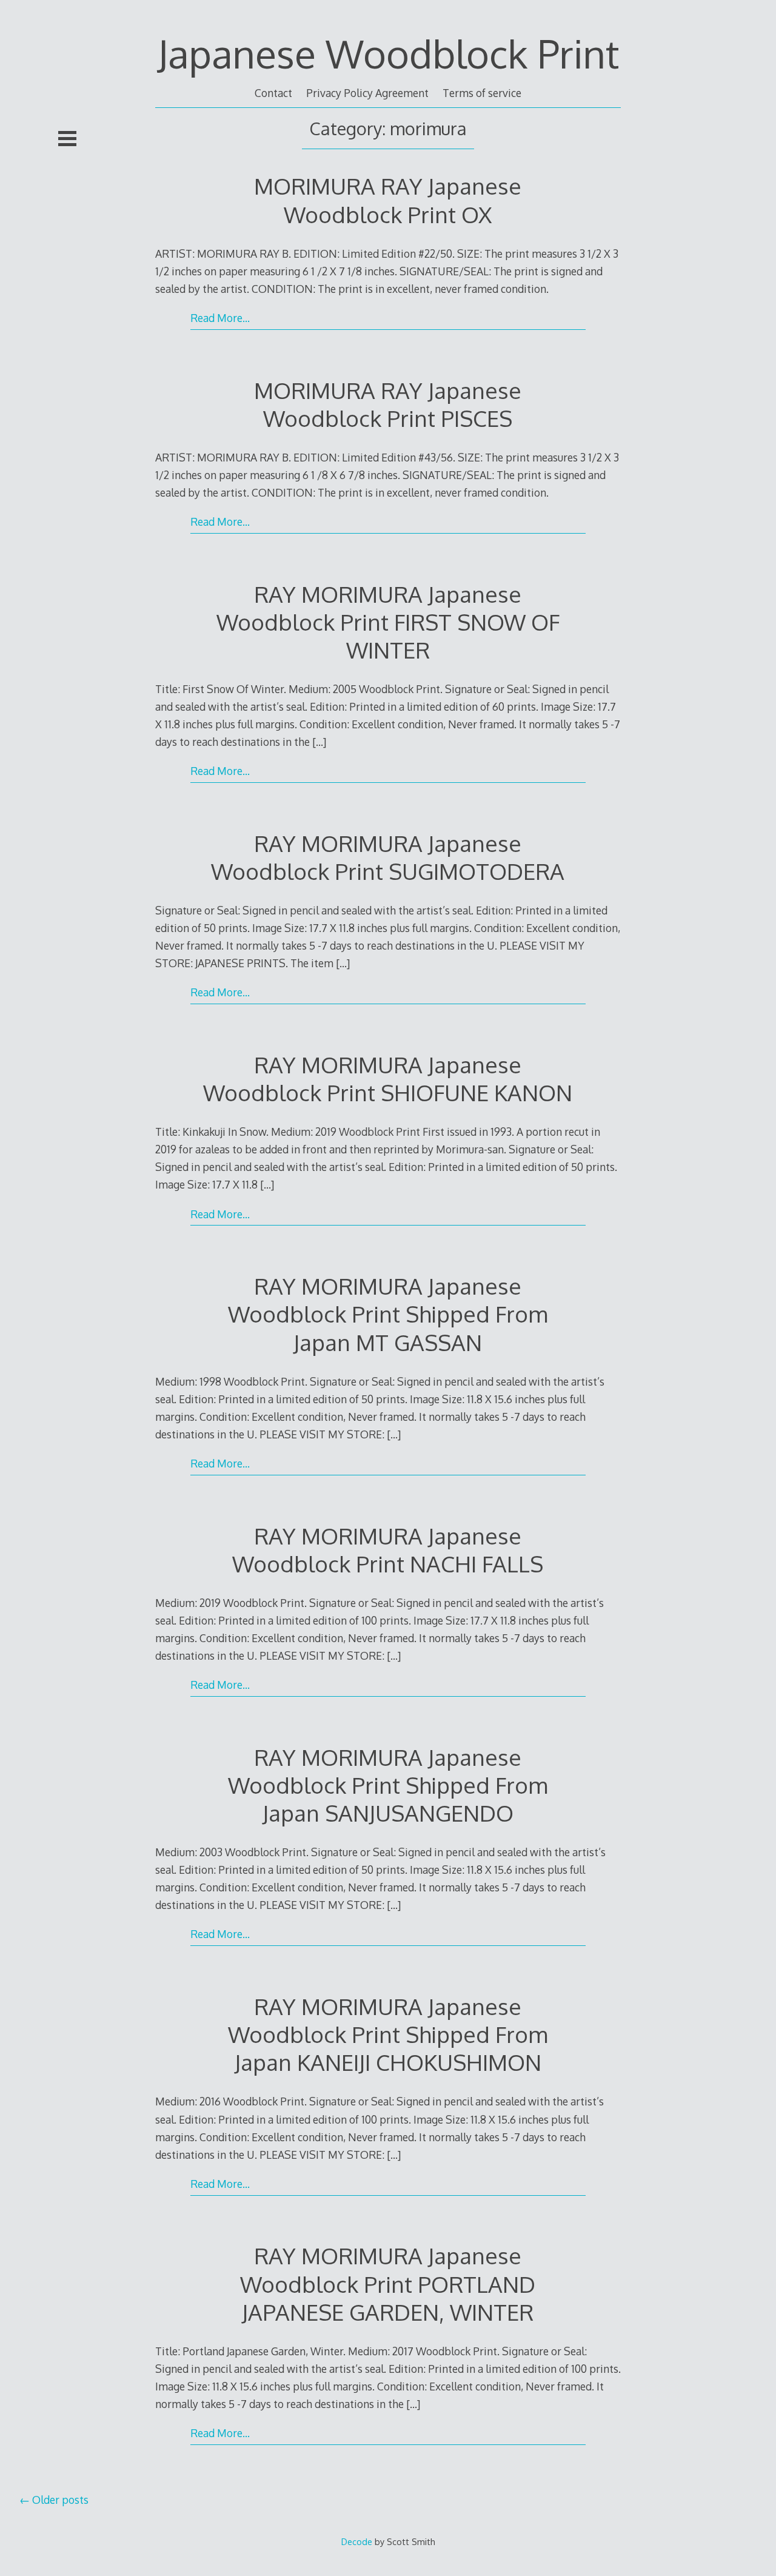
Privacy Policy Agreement (367, 93)
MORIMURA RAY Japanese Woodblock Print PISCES (388, 404)
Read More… (220, 318)
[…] (319, 742)
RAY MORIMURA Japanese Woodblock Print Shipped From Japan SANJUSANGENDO (388, 1785)
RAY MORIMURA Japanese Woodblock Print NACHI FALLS (388, 1550)
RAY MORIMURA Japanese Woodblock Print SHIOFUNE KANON (388, 1078)
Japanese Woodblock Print (388, 53)
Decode (357, 2541)
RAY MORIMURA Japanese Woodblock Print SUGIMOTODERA (388, 857)
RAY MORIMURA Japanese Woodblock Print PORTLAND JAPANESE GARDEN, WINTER (388, 2283)
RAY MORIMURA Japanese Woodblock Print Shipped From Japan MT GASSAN (388, 1314)
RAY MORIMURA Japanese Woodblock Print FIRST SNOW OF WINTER (388, 622)
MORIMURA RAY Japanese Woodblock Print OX (388, 200)
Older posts (60, 2500)
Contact (273, 93)
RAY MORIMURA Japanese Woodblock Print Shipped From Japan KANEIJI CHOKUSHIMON (388, 2034)
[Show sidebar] (67, 138)
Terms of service (482, 93)
